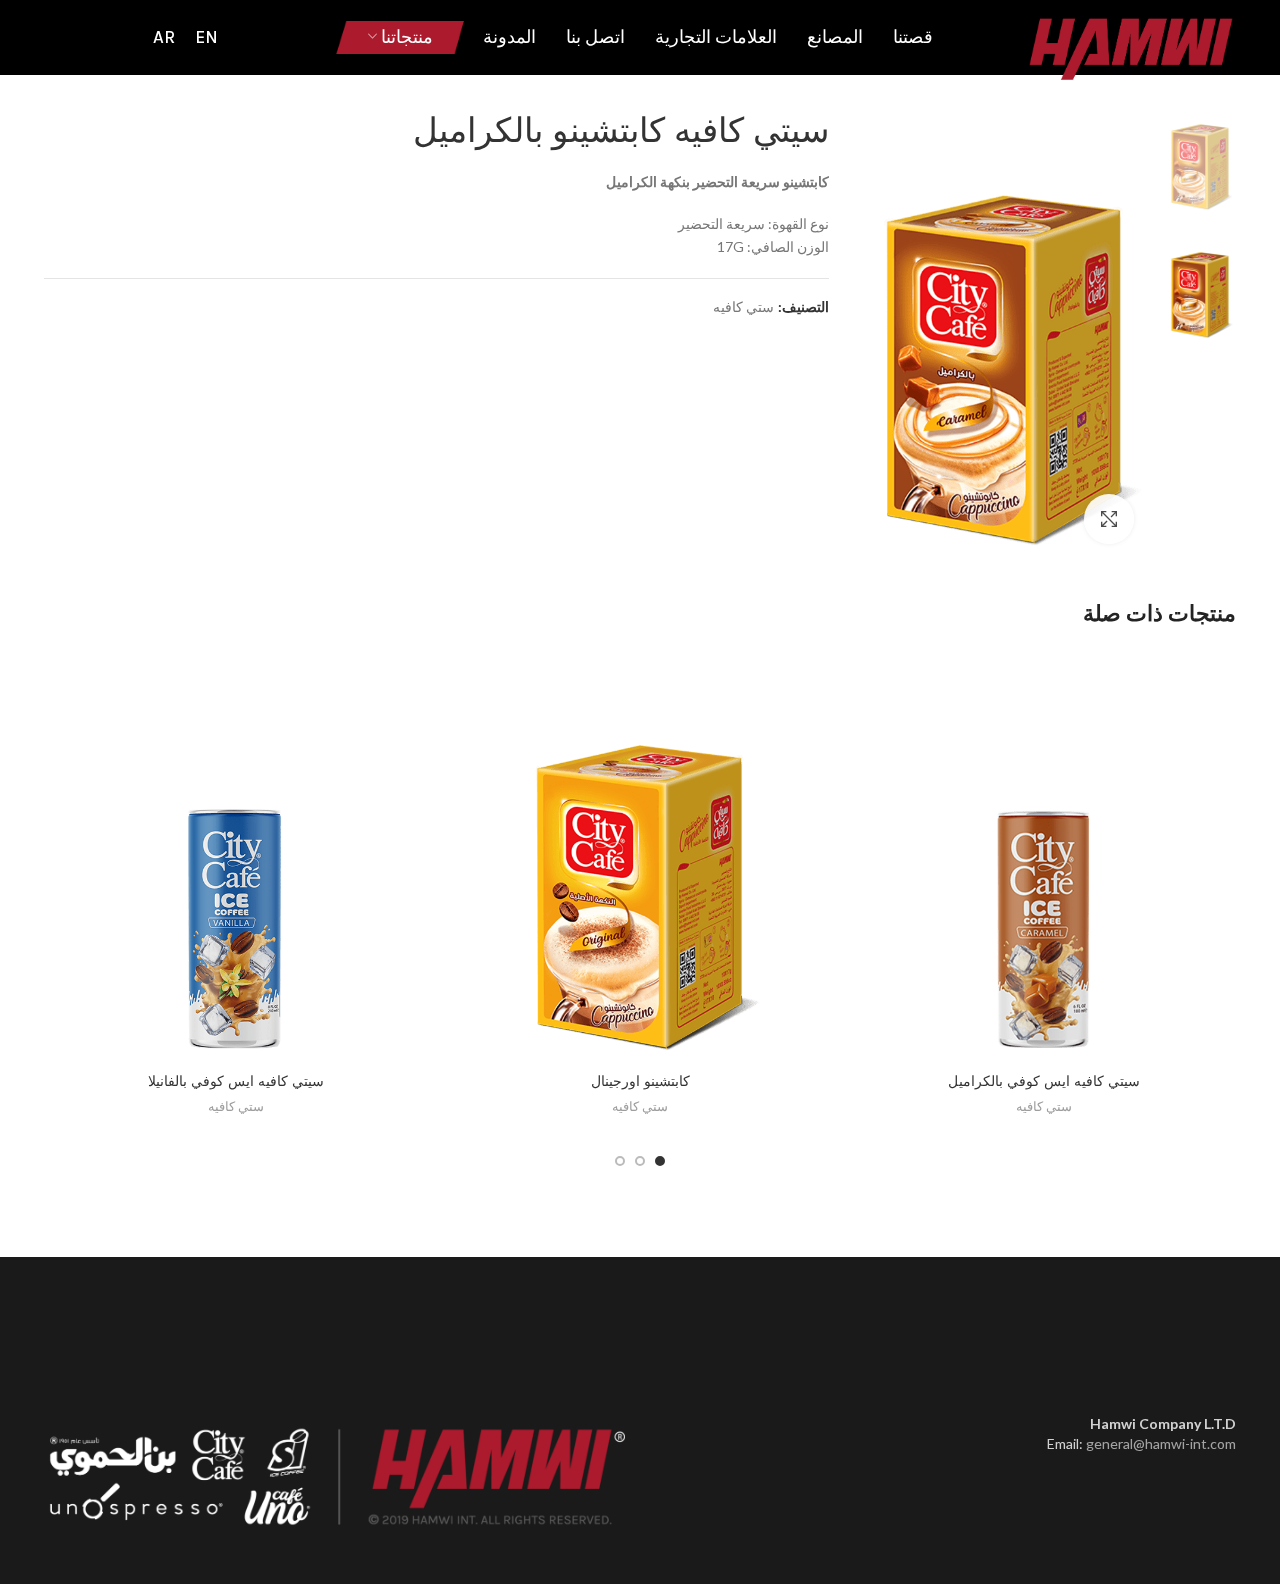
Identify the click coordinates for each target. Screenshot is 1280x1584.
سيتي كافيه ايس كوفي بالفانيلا (236, 1081)
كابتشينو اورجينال (640, 1081)
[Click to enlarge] (1109, 519)
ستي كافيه (743, 307)
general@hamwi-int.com (1161, 1443)
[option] (1200, 157)
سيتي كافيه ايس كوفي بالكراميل (1044, 1081)
